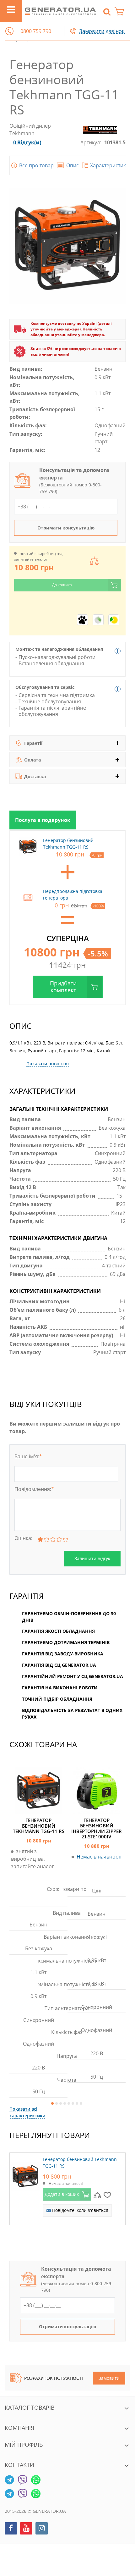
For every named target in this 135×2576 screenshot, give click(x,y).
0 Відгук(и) (27, 142)
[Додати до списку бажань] (107, 2195)
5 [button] (69, 2103)
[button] (9, 31)
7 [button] (77, 2103)
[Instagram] (42, 2528)
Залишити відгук (92, 1558)
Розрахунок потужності (54, 2378)
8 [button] (81, 2103)
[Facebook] (11, 2528)
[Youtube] (26, 2528)
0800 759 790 (36, 31)
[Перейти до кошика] (122, 11)
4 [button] (65, 2103)
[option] (43, 820)
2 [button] (57, 2103)
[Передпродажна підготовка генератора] (28, 897)
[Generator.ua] (60, 11)
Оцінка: (23, 1538)
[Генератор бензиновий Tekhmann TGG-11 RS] (25, 2175)
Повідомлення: (34, 1489)
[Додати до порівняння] (97, 2195)
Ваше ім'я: (28, 1456)
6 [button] (73, 2103)
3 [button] (61, 2103)
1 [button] (52, 2103)
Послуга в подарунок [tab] (43, 820)
